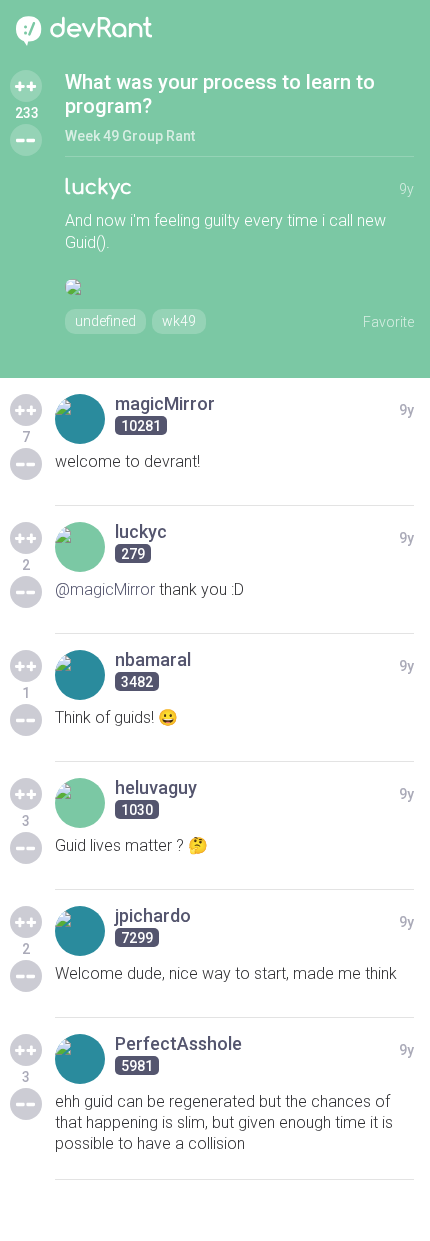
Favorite (388, 322)
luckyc (98, 187)
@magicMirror (105, 589)
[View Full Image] (239, 287)
